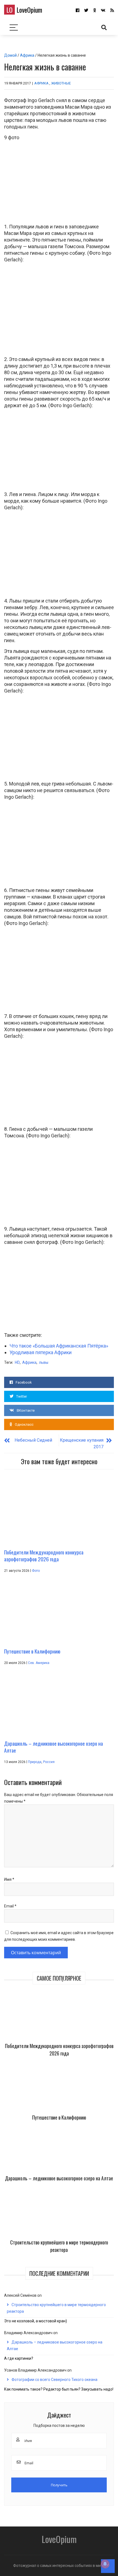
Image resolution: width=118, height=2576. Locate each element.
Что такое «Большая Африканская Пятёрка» (59, 1346)
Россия (49, 1762)
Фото (36, 1571)
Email (10, 1906)
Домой (10, 55)
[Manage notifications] (105, 2564)
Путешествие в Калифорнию (59, 2117)
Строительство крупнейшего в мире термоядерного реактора (59, 2246)
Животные (61, 83)
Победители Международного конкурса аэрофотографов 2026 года (59, 2050)
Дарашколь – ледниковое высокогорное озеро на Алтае (59, 2178)
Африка (27, 55)
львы (44, 1362)
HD (17, 1362)
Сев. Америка (39, 1663)
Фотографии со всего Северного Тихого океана (54, 2380)
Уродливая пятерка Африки (41, 1352)
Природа (35, 1762)
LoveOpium (24, 10)
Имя (9, 1879)
